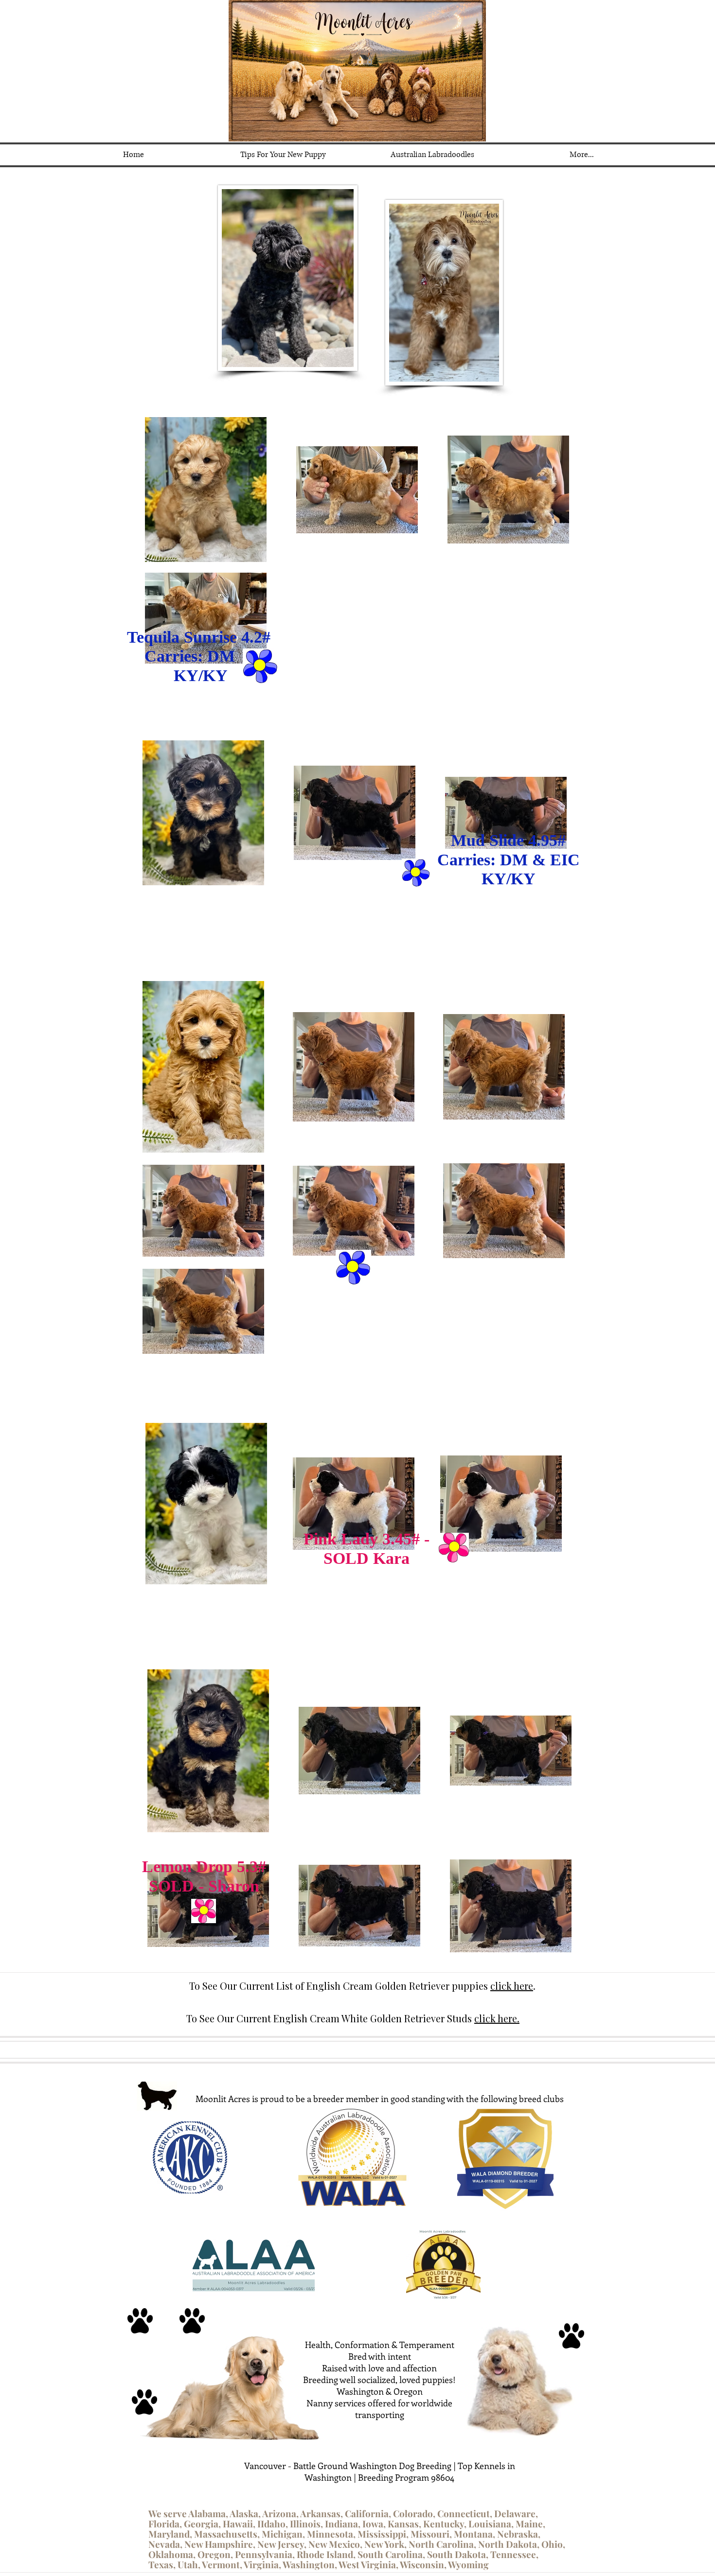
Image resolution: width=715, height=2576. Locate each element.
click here (512, 1986)
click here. (497, 2018)
